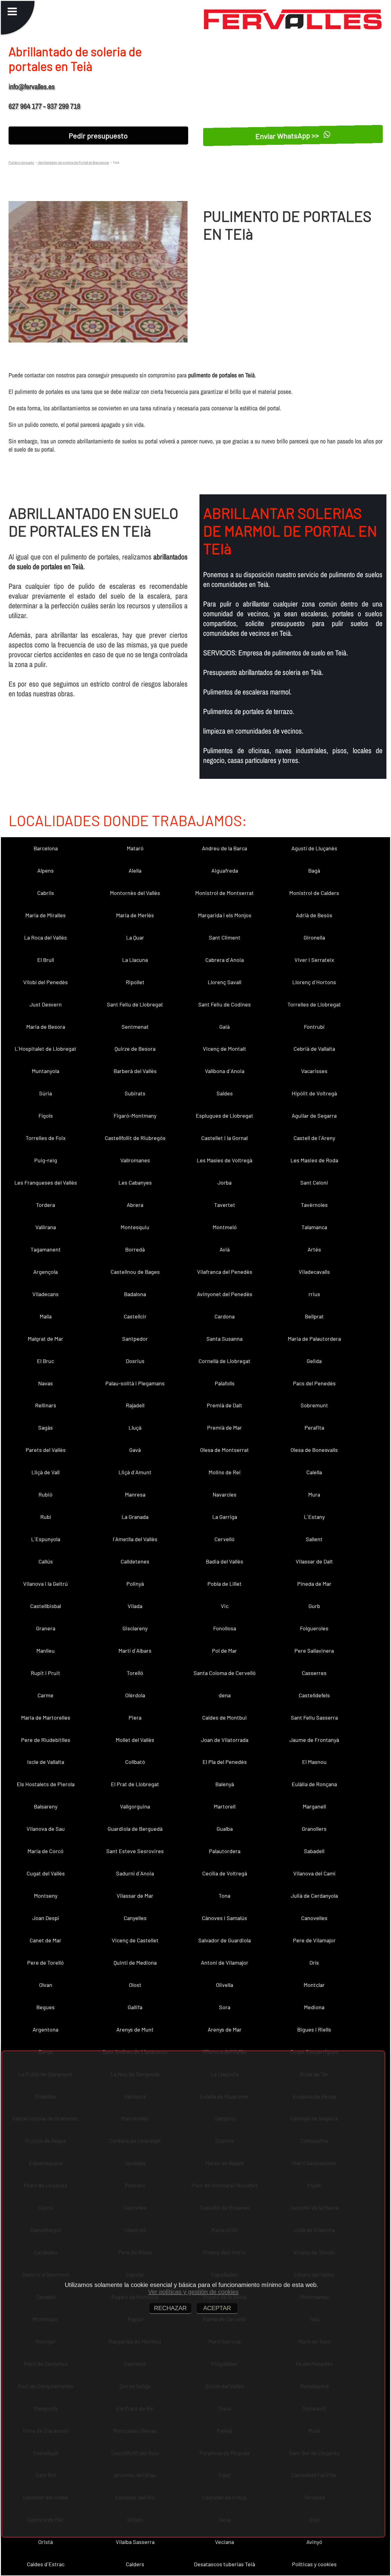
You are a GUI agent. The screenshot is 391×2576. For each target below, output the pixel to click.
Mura (314, 1494)
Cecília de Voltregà (225, 1873)
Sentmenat (135, 1027)
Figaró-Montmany (135, 1116)
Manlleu (46, 1651)
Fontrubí (314, 1027)
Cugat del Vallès (46, 1873)
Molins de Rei (225, 1472)
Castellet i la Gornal (225, 1138)
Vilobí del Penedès (46, 982)
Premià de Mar (225, 1427)
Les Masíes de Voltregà (225, 1160)
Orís (314, 1962)
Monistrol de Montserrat (225, 893)
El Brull (46, 960)
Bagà (314, 870)
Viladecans (46, 1294)
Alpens (46, 870)
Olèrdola (135, 1695)
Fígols (46, 1116)
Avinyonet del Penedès (225, 1294)
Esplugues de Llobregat (225, 1116)
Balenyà (225, 1784)
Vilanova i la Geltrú (46, 1584)
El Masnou (314, 1762)
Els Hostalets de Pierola (46, 1784)
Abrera (135, 1205)
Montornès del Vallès (135, 893)
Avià (225, 1249)
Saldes (225, 1093)
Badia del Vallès (225, 1561)
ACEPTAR (217, 2308)
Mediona (314, 2007)
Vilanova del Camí (314, 1873)
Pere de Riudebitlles (46, 1740)
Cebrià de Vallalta (314, 1049)
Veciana (225, 2542)
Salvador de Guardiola (225, 1940)
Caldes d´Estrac (46, 2564)
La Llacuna (135, 960)
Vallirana (46, 1227)
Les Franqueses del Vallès (46, 1182)
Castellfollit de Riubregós (135, 1138)
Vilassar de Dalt (314, 1561)
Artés (314, 1249)
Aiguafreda (225, 870)
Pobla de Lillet (225, 1584)
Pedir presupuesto (98, 136)
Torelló (135, 1673)
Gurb (314, 1606)
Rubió (46, 1494)
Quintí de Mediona (135, 1962)
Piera (135, 1717)
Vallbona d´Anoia (225, 1071)
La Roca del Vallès (46, 937)
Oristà (46, 2542)
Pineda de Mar (314, 1584)
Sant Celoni (314, 1182)
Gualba (225, 1829)
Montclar (314, 1985)
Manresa (135, 1494)
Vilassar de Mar (135, 1896)
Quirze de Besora (135, 1049)
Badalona (135, 1294)
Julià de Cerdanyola (314, 1896)
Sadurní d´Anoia (135, 1873)
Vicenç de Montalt (225, 1049)
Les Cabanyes (135, 1182)
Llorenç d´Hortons (314, 982)
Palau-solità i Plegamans (135, 1383)
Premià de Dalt (225, 1405)
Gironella (314, 937)
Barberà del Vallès (135, 1071)
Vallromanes (135, 1160)
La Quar (135, 937)
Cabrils (46, 893)
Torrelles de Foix (46, 1138)
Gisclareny (135, 1628)
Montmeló (225, 1227)
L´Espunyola (46, 1539)
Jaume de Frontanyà (314, 1740)
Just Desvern (46, 1004)
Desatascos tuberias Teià (225, 2564)
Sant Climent (225, 937)
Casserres (314, 1673)
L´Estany (314, 1517)
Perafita (314, 1427)
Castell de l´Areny (314, 1138)
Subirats (135, 1093)
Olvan (46, 1985)
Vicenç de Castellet (135, 1940)
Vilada (135, 1606)
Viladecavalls (314, 1272)
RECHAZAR (170, 2308)
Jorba (225, 1182)
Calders (135, 2564)
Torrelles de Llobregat (314, 1004)
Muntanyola (46, 1071)
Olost (135, 1985)
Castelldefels (314, 1695)
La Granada (135, 1517)
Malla (46, 1316)
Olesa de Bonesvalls (314, 1450)
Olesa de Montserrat (225, 1450)
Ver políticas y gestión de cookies (193, 2292)
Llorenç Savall (225, 982)
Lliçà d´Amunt (135, 1472)
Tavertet (225, 1205)
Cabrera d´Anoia (225, 960)
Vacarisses (314, 1071)
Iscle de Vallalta (46, 1762)
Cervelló (225, 1539)
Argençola (46, 1272)
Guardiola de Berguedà (135, 1829)
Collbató (135, 1762)
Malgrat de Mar (46, 1339)
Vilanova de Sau (46, 1829)
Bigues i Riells (314, 2029)
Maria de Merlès (135, 915)
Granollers (314, 1829)
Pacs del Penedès (314, 1383)
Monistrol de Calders (314, 893)
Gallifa (135, 2007)
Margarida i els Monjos (225, 915)
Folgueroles (314, 1628)
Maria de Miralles (46, 915)
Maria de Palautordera (314, 1339)
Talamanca (314, 1227)
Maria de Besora (46, 1027)
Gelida (314, 1361)
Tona (225, 1896)
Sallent (314, 1539)
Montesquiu (135, 1227)
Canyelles (135, 1918)
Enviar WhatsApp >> (288, 135)
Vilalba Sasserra (135, 2542)
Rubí (46, 1517)
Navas (46, 1383)
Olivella (225, 1985)
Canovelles (314, 1918)
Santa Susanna (225, 1339)
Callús (46, 1561)
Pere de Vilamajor (314, 1940)
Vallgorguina (135, 1806)
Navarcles (225, 1494)
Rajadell (135, 1405)
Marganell (314, 1806)
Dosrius (135, 1361)
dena (225, 1695)
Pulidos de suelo (21, 162)
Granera (46, 1628)
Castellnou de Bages (135, 1272)
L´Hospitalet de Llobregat (46, 1049)
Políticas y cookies (314, 2564)
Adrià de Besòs (314, 915)
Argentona (46, 2029)
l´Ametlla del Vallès (135, 1539)
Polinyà (135, 1584)
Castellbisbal (46, 1606)
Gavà (135, 1450)
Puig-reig (46, 1160)
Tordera (46, 1205)
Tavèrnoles (314, 1205)
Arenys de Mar (225, 2029)
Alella (135, 870)
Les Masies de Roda (314, 1160)
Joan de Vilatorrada (225, 1740)
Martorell (225, 1806)
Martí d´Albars (135, 1651)
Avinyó (314, 2542)
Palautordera (225, 1851)
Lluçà (135, 1427)
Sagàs (46, 1427)
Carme (46, 1695)
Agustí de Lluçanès (314, 848)
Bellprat (314, 1316)
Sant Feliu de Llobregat (135, 1004)
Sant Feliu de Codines (225, 1004)
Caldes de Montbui (225, 1717)
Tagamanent (46, 1249)
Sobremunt (314, 1405)
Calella (314, 1472)
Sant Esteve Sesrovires (135, 1851)
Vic (225, 1606)
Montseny (46, 1896)
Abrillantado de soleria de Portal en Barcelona (73, 162)
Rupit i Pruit (46, 1673)
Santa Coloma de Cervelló (225, 1673)
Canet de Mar (46, 1940)
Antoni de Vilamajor (225, 1962)
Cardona (225, 1316)
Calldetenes (135, 1561)
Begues (46, 2007)
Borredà (135, 1249)
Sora (225, 2007)
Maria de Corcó (46, 1851)
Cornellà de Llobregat (225, 1361)
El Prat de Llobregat (135, 1784)
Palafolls (225, 1383)
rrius (314, 1294)
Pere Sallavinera (314, 1651)
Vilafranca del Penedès (225, 1272)
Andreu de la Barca (225, 848)
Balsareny (46, 1806)
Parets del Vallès (46, 1450)
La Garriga (225, 1517)
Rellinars (46, 1405)
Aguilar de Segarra (314, 1116)
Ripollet (135, 982)
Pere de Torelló (46, 1962)
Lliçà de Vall (46, 1472)
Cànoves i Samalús (225, 1918)
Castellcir (135, 1316)
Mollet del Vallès (135, 1740)
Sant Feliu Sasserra (314, 1717)
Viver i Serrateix (314, 960)
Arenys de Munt (135, 2029)
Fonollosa (225, 1628)
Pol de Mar (225, 1651)
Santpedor (135, 1339)
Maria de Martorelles (46, 1717)
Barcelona (46, 848)
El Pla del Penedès (225, 1762)
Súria (46, 1093)
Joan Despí (46, 1918)
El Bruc (46, 1361)
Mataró (135, 848)
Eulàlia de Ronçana (314, 1784)
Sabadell (314, 1851)
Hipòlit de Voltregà (314, 1093)
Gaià (225, 1027)
